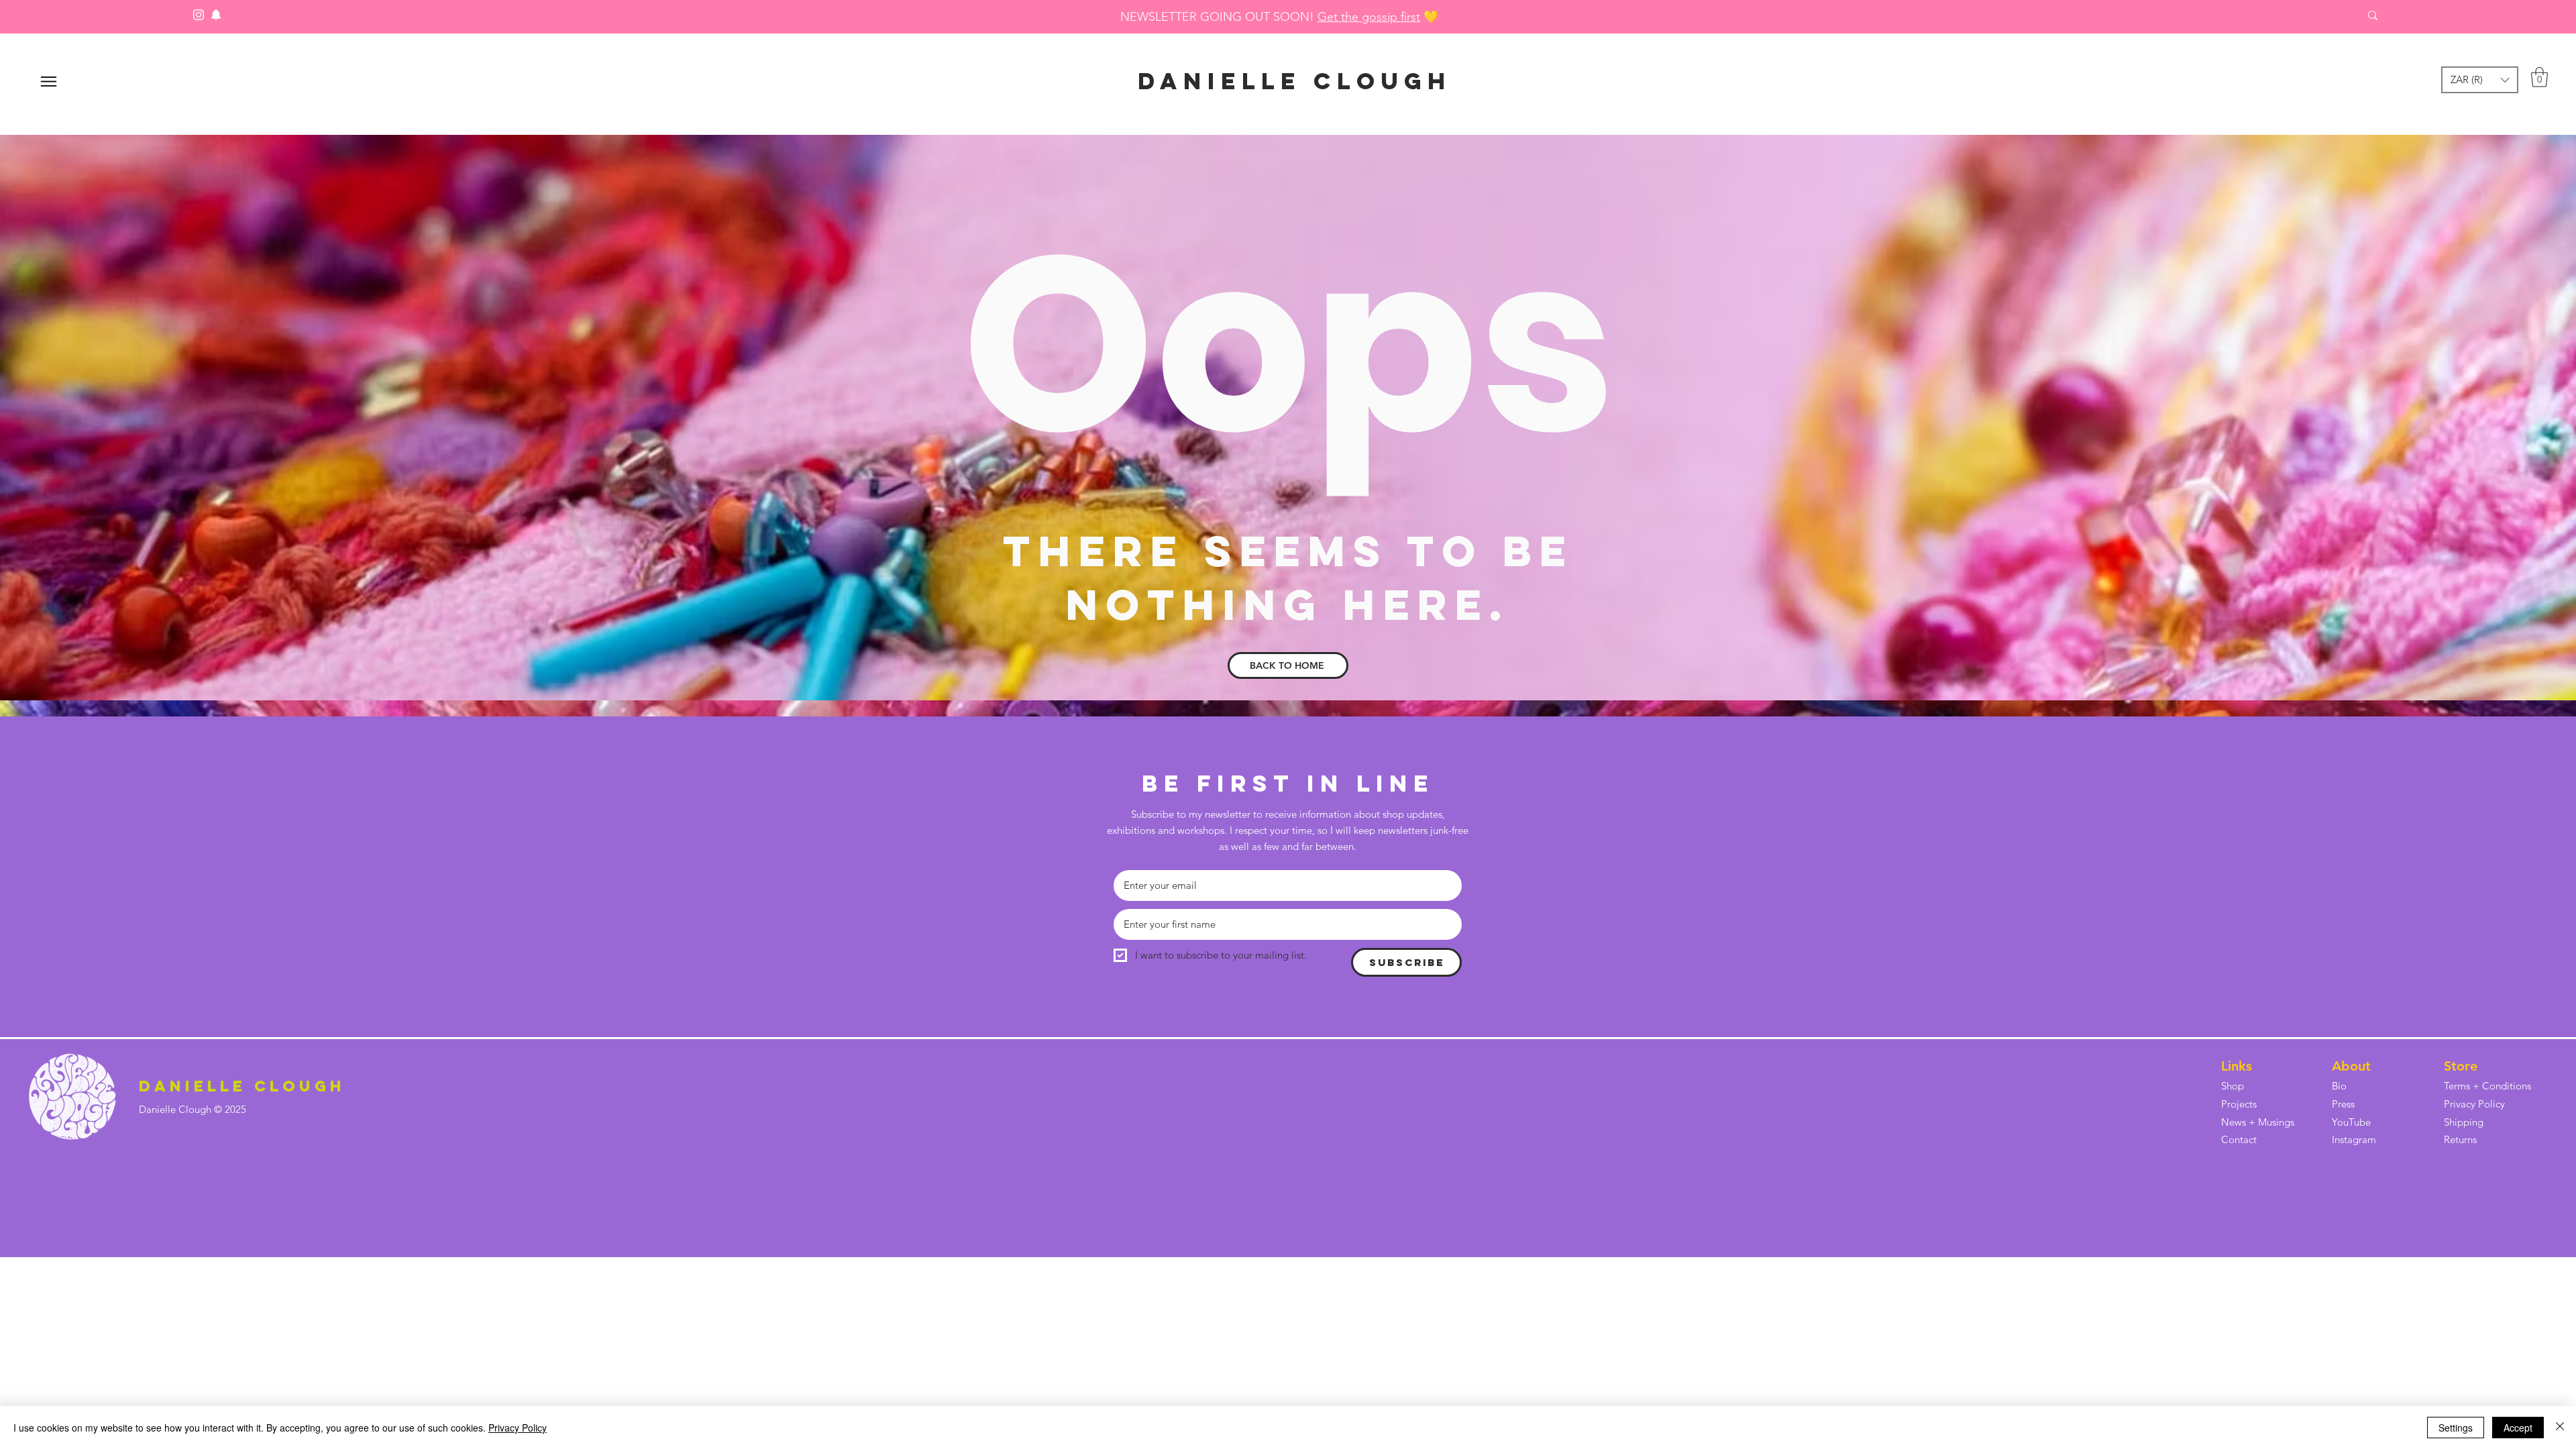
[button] (2480, 80)
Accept (2518, 1428)
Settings (2456, 1428)
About (2351, 1066)
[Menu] (49, 82)
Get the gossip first (1369, 17)
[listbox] (2480, 80)
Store (2461, 1066)
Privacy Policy (518, 1428)
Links (2237, 1066)
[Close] (2560, 1428)
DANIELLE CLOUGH (1295, 81)
